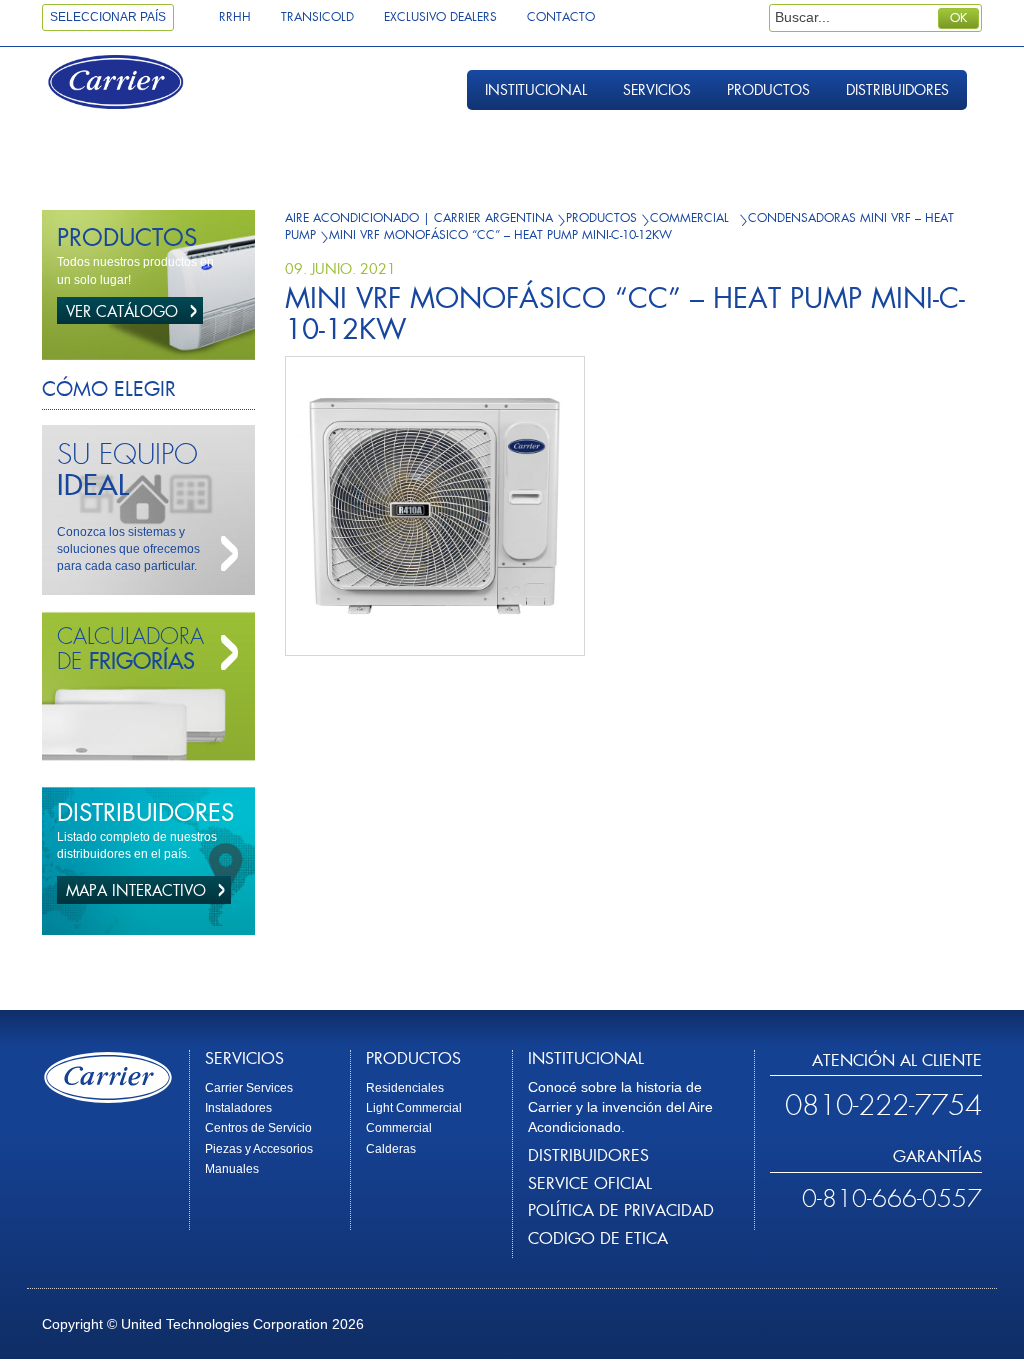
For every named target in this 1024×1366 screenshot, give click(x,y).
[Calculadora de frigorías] (225, 653)
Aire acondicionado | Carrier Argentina (419, 218)
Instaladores (238, 1108)
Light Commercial (414, 1108)
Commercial (399, 1128)
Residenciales (405, 1088)
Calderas (391, 1149)
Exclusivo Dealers (440, 17)
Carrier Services (249, 1088)
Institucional (536, 90)
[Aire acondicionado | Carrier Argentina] (134, 84)
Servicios (657, 90)
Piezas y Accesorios (259, 1149)
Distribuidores (897, 90)
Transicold (317, 17)
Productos (768, 90)
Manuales (232, 1169)
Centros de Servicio (258, 1128)
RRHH (235, 17)
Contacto (561, 17)
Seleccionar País (108, 17)
